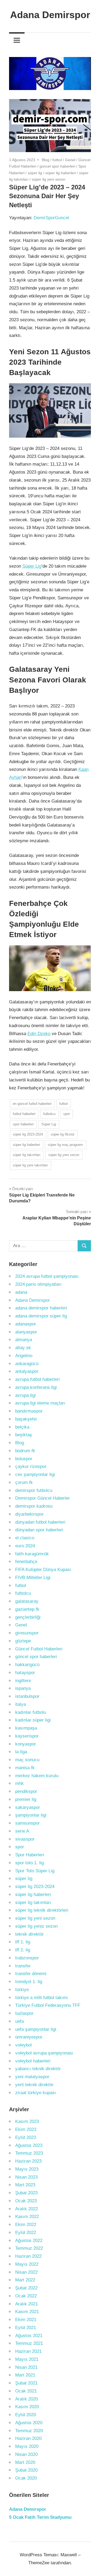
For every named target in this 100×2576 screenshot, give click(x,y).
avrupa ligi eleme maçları (40, 1403)
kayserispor (27, 1736)
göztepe (23, 1641)
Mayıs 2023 (27, 2169)
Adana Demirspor (50, 15)
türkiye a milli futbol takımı (42, 1998)
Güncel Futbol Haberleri (39, 1649)
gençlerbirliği (28, 1617)
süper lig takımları (27, 1155)
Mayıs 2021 (27, 2359)
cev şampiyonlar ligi (35, 1474)
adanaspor (26, 1324)
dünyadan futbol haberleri (40, 1522)
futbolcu (49, 1114)
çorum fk (24, 1482)
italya (21, 1704)
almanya (24, 1340)
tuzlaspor (24, 2013)
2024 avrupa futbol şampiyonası (47, 1276)
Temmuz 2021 (29, 2343)
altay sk (23, 1348)
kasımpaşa (26, 1728)
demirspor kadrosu (34, 1506)
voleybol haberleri (33, 2061)
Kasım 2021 (27, 2312)
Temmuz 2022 (29, 2248)
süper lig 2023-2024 (28, 1134)
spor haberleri (23, 1124)
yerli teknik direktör (34, 2085)
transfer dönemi (31, 1974)
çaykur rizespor (31, 1466)
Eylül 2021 (26, 2328)
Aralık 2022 (27, 2209)
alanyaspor (26, 1332)
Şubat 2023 (26, 2193)
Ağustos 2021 (29, 2336)
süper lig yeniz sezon (36, 1926)
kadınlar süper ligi (33, 1720)
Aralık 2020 (27, 2399)
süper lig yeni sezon (49, 179)
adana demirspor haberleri (41, 1308)
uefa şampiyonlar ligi (36, 2029)
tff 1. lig (23, 1942)
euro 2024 (25, 1546)
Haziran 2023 (28, 2161)
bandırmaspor (29, 1411)
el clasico (25, 1538)
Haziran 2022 (28, 2256)
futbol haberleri (24, 1114)
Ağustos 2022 (29, 2241)
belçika (22, 1427)
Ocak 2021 (26, 2391)
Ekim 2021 (26, 2320)
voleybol (23, 2045)
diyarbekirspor (29, 1514)
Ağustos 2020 (29, 2423)
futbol (57, 160)
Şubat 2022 (26, 2288)
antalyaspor (27, 1371)
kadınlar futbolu (31, 1712)
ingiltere (23, 1681)
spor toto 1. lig (29, 1863)
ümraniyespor (29, 2037)
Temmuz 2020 (29, 2431)
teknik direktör (29, 1934)
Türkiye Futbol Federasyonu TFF (48, 2005)
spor (67, 1114)
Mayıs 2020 (27, 2446)
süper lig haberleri (61, 173)
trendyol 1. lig (29, 1982)
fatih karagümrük (32, 1554)
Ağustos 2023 (29, 2145)
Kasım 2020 (27, 2407)
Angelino (24, 1356)
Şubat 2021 (26, 2383)
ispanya (23, 1688)
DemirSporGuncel (51, 218)
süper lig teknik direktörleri (42, 1910)
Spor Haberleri (30, 1855)
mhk (19, 1783)
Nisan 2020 (26, 2454)
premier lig (26, 1799)
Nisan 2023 (26, 2177)
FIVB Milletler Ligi (33, 1578)
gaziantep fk (27, 1609)
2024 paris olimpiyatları (38, 1284)
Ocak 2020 (26, 2478)
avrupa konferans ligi (36, 1387)
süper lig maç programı (65, 1145)
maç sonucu (27, 1760)
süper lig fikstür (63, 1134)
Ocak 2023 (26, 2201)
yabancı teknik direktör (38, 2069)
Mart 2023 (25, 2185)
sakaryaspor (28, 1807)
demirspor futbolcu (34, 1490)
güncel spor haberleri (57, 166)
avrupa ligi (25, 1395)
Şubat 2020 (26, 2470)
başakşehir (26, 1419)
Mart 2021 (25, 2375)
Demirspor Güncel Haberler (43, 1498)
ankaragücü (27, 1364)
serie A (22, 1831)
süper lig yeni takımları (30, 1165)
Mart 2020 (25, 2462)
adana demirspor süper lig (41, 1316)
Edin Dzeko (39, 1034)
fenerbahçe (26, 1562)
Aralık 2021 (27, 2304)
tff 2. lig (23, 1950)
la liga (21, 1752)
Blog (46, 160)
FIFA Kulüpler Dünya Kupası (43, 1570)
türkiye (22, 1990)
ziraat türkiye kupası (36, 2093)
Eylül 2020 (26, 2415)
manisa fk (25, 1768)
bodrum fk (25, 1451)
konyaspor (26, 1744)
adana (21, 1292)
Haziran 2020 (28, 2438)
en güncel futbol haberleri (32, 1104)
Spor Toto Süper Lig (35, 1871)
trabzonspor (27, 1958)
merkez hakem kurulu (37, 1776)
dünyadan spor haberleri (39, 1530)
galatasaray (27, 1601)
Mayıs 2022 (27, 2264)
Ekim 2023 (26, 2129)
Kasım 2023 (27, 2121)
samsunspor (27, 1823)
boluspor (24, 1459)
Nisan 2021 (26, 2367)
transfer (23, 1966)
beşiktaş (24, 1435)
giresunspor (27, 1633)
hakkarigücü (27, 1665)
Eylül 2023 (26, 2137)
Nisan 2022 (26, 2272)
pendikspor (26, 1791)
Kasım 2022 (27, 2217)
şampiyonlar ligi (31, 1815)
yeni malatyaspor (32, 2077)
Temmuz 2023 (29, 2153)
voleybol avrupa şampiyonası (44, 2053)
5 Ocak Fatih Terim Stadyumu (40, 2517)
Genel (70, 160)
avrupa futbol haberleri (37, 1379)
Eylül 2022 (26, 2233)
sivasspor (25, 1839)
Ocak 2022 (26, 2296)
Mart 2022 (25, 2280)
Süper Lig (32, 566)
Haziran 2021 (28, 2351)
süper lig (35, 173)
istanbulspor (27, 1696)
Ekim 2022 (26, 2225)
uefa (19, 2021)
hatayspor (25, 1673)
